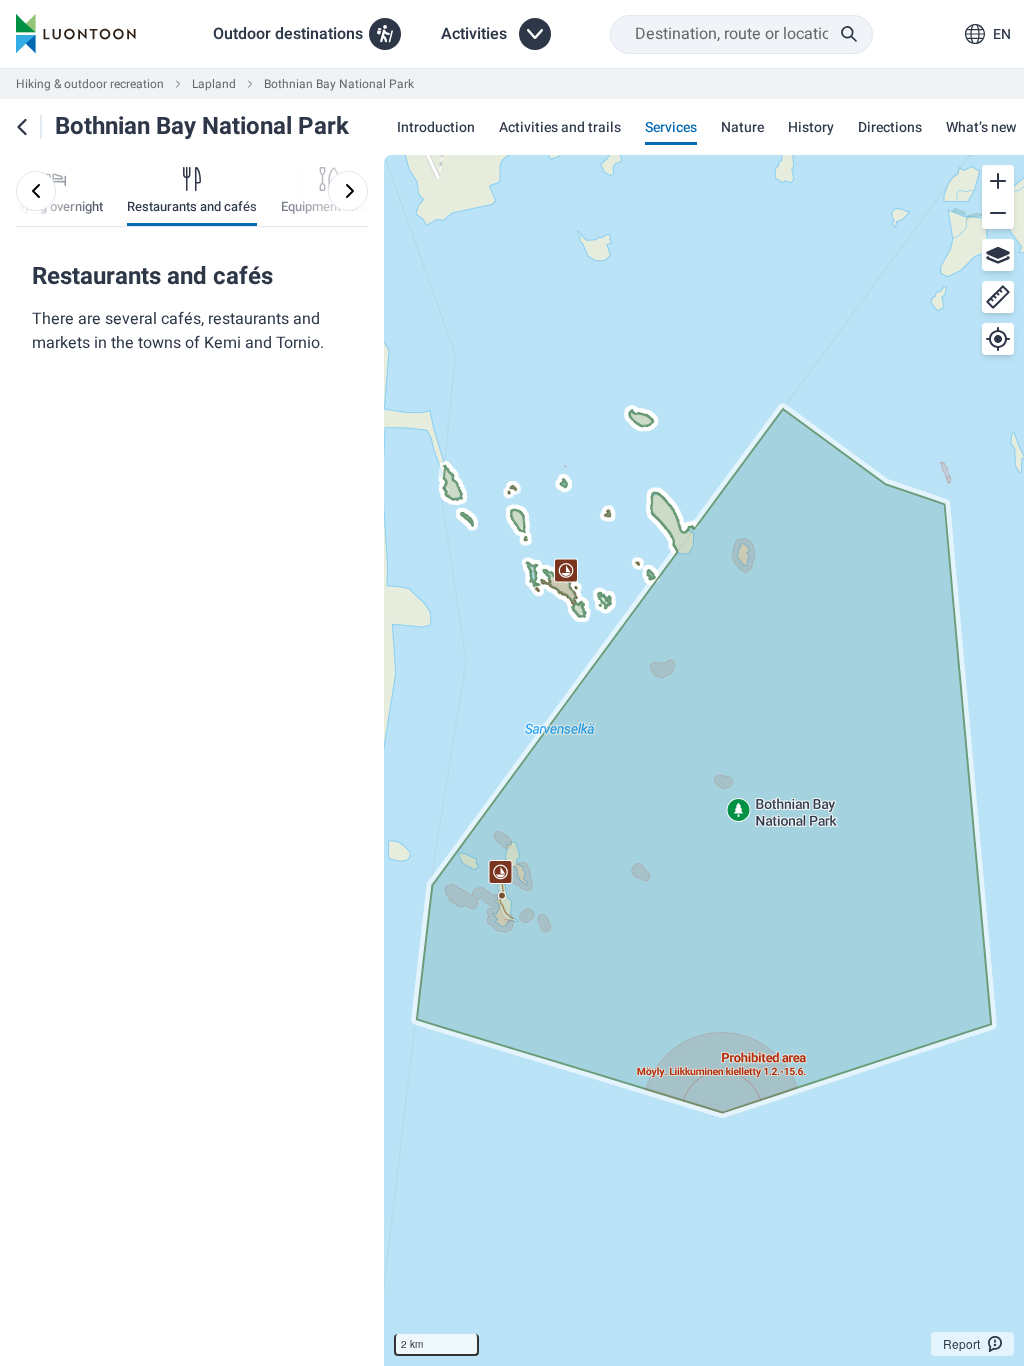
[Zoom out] (998, 213)
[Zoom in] (998, 181)
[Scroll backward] (36, 191)
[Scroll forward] (348, 191)
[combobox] (741, 34)
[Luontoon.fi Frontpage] (76, 34)
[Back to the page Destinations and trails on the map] (22, 127)
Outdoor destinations (288, 34)
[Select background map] (998, 255)
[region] (704, 760)
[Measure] (998, 297)
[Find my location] (998, 339)
